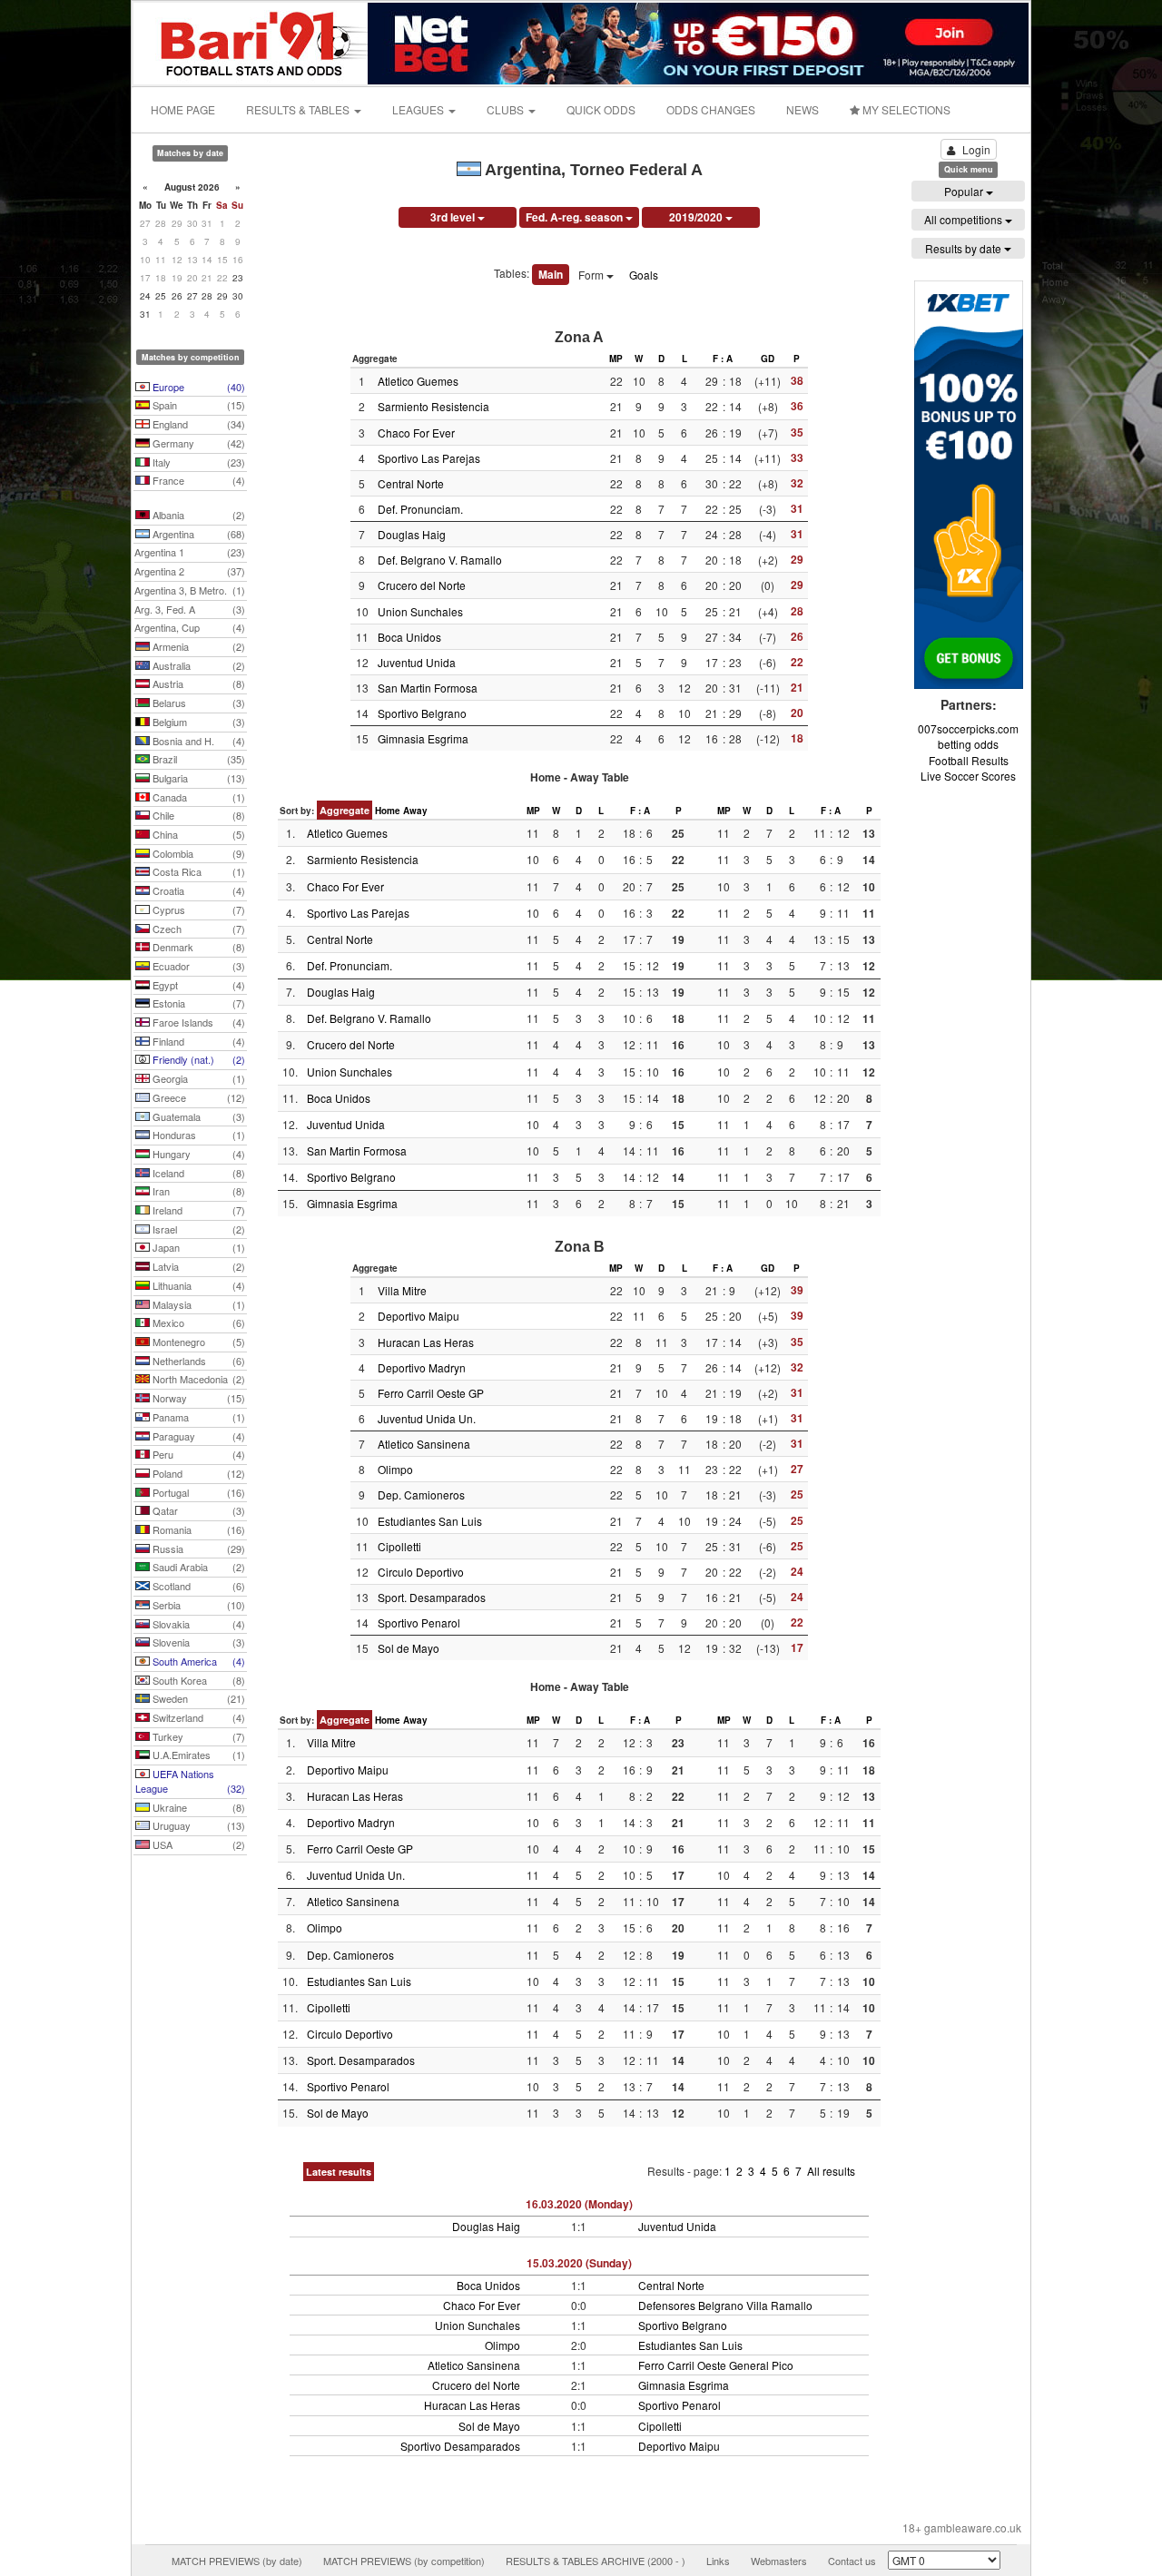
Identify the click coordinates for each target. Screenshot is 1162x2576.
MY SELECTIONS (905, 109)
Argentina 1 (190, 552)
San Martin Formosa (428, 688)
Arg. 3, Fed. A (190, 609)
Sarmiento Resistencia (433, 406)
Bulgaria (197, 778)
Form (592, 275)
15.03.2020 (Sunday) (579, 2263)
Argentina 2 (190, 571)
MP (616, 359)
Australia (197, 665)
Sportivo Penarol (419, 1622)
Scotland (197, 1586)
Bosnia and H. (197, 741)
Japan (197, 1247)
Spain (197, 405)
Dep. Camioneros (421, 1494)
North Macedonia (197, 1379)
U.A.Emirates (197, 1755)
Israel (197, 1229)
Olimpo (395, 1469)
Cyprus (197, 909)
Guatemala (197, 1116)
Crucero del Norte (422, 585)
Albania (197, 515)
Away (415, 811)
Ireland (197, 1210)
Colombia (197, 853)
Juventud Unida (417, 662)
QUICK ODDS (601, 109)
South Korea (197, 1680)
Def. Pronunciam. (420, 509)
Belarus (197, 703)
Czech (197, 929)
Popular (965, 191)
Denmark (197, 947)
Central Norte (411, 483)
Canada (197, 797)
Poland (197, 1473)
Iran (197, 1191)
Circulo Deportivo (421, 1572)
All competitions (965, 219)
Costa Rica (197, 871)
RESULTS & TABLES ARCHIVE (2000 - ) (596, 2561)
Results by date (965, 248)
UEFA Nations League (190, 1781)
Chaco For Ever (416, 433)
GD (768, 359)
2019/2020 (697, 217)
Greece (197, 1097)
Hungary (197, 1154)
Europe (197, 387)
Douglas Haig (412, 534)
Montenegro (197, 1342)
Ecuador (197, 966)
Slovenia (197, 1642)
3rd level (454, 217)
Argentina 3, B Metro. (190, 590)
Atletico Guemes (418, 381)
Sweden (197, 1698)
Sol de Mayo (409, 1648)
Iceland (197, 1173)
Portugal (197, 1492)
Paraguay (197, 1436)
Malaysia (197, 1304)
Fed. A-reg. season (576, 217)
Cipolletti (399, 1546)
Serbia (197, 1605)
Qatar (197, 1510)
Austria (197, 683)
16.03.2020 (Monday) (579, 2204)
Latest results (339, 2172)
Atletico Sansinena (424, 1444)
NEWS (803, 109)
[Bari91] (251, 41)
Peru (197, 1454)
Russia (197, 1549)
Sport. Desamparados (432, 1597)
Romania (197, 1529)
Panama (197, 1417)
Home (388, 811)
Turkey (197, 1736)
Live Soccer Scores (968, 776)
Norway (197, 1398)
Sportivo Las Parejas (429, 458)
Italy (197, 462)
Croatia (197, 890)
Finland (197, 1041)
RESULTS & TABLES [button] (299, 109)
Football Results (969, 760)
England (197, 424)
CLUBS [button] (507, 109)
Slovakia (197, 1624)
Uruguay (197, 1825)
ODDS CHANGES (711, 109)
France (197, 480)
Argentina (197, 534)
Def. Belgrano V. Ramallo (440, 560)
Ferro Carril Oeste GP (431, 1393)
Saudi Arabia (197, 1567)
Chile (197, 815)
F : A (723, 359)
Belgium (197, 722)
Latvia (197, 1266)
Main (551, 274)
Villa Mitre (402, 1290)
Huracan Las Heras (426, 1342)
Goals (644, 275)
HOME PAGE (183, 109)
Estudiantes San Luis (430, 1521)
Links (718, 2561)
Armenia (197, 646)
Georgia (197, 1078)
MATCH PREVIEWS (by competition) (404, 2561)
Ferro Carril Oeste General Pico (716, 2365)
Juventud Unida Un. (427, 1418)
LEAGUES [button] (419, 109)
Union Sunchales (420, 611)
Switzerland (197, 1717)
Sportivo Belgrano (422, 713)
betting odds (968, 744)
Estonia (197, 1003)
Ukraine (197, 1807)
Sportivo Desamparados (460, 2446)
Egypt (197, 985)
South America (197, 1661)
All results (831, 2171)
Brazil (197, 759)
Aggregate (345, 810)
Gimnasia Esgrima (423, 738)
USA (197, 1844)
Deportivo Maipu (419, 1316)
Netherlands (197, 1361)
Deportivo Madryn (422, 1367)
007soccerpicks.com (968, 728)
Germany (197, 443)
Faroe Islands (197, 1022)
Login (976, 149)
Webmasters (779, 2561)
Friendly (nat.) (197, 1059)
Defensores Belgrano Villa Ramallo (725, 2305)
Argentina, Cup (190, 627)
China (197, 834)
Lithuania (197, 1285)
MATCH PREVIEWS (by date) (237, 2561)
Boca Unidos (409, 637)
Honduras (197, 1135)
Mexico (197, 1322)
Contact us (852, 2561)
